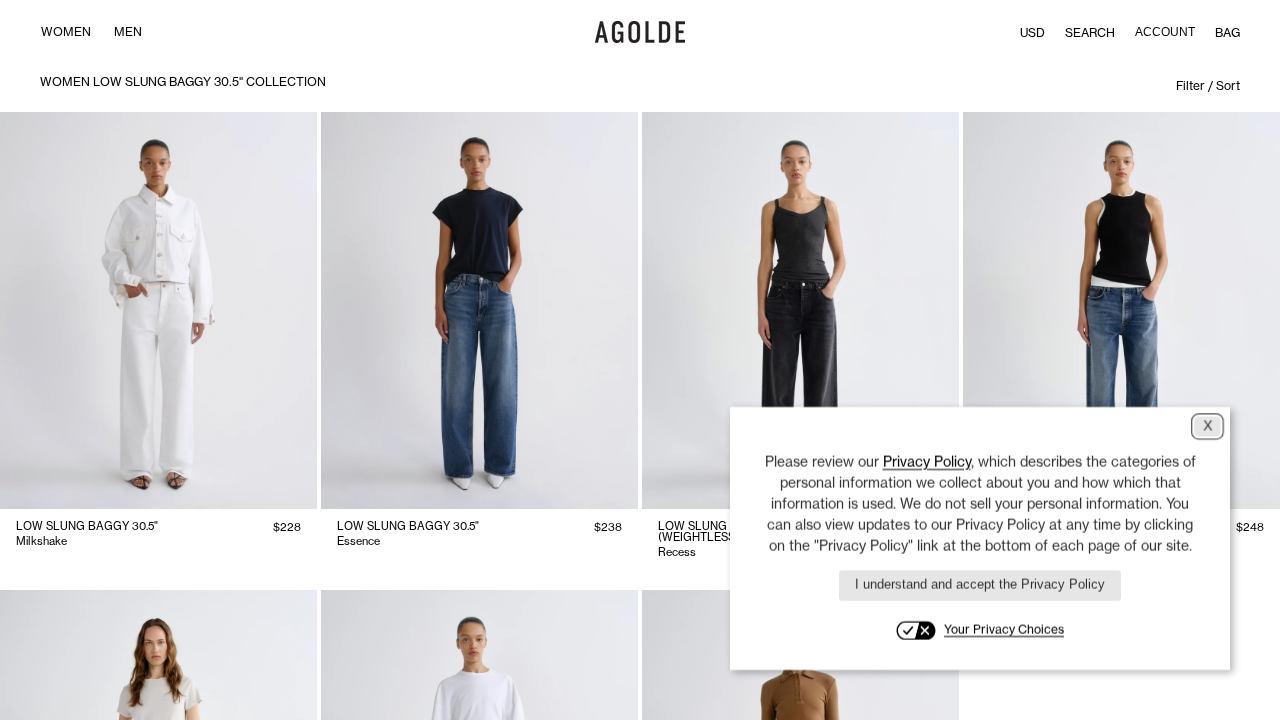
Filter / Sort (1208, 85)
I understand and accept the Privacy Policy (980, 584)
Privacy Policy (927, 461)
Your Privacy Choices (1004, 629)
